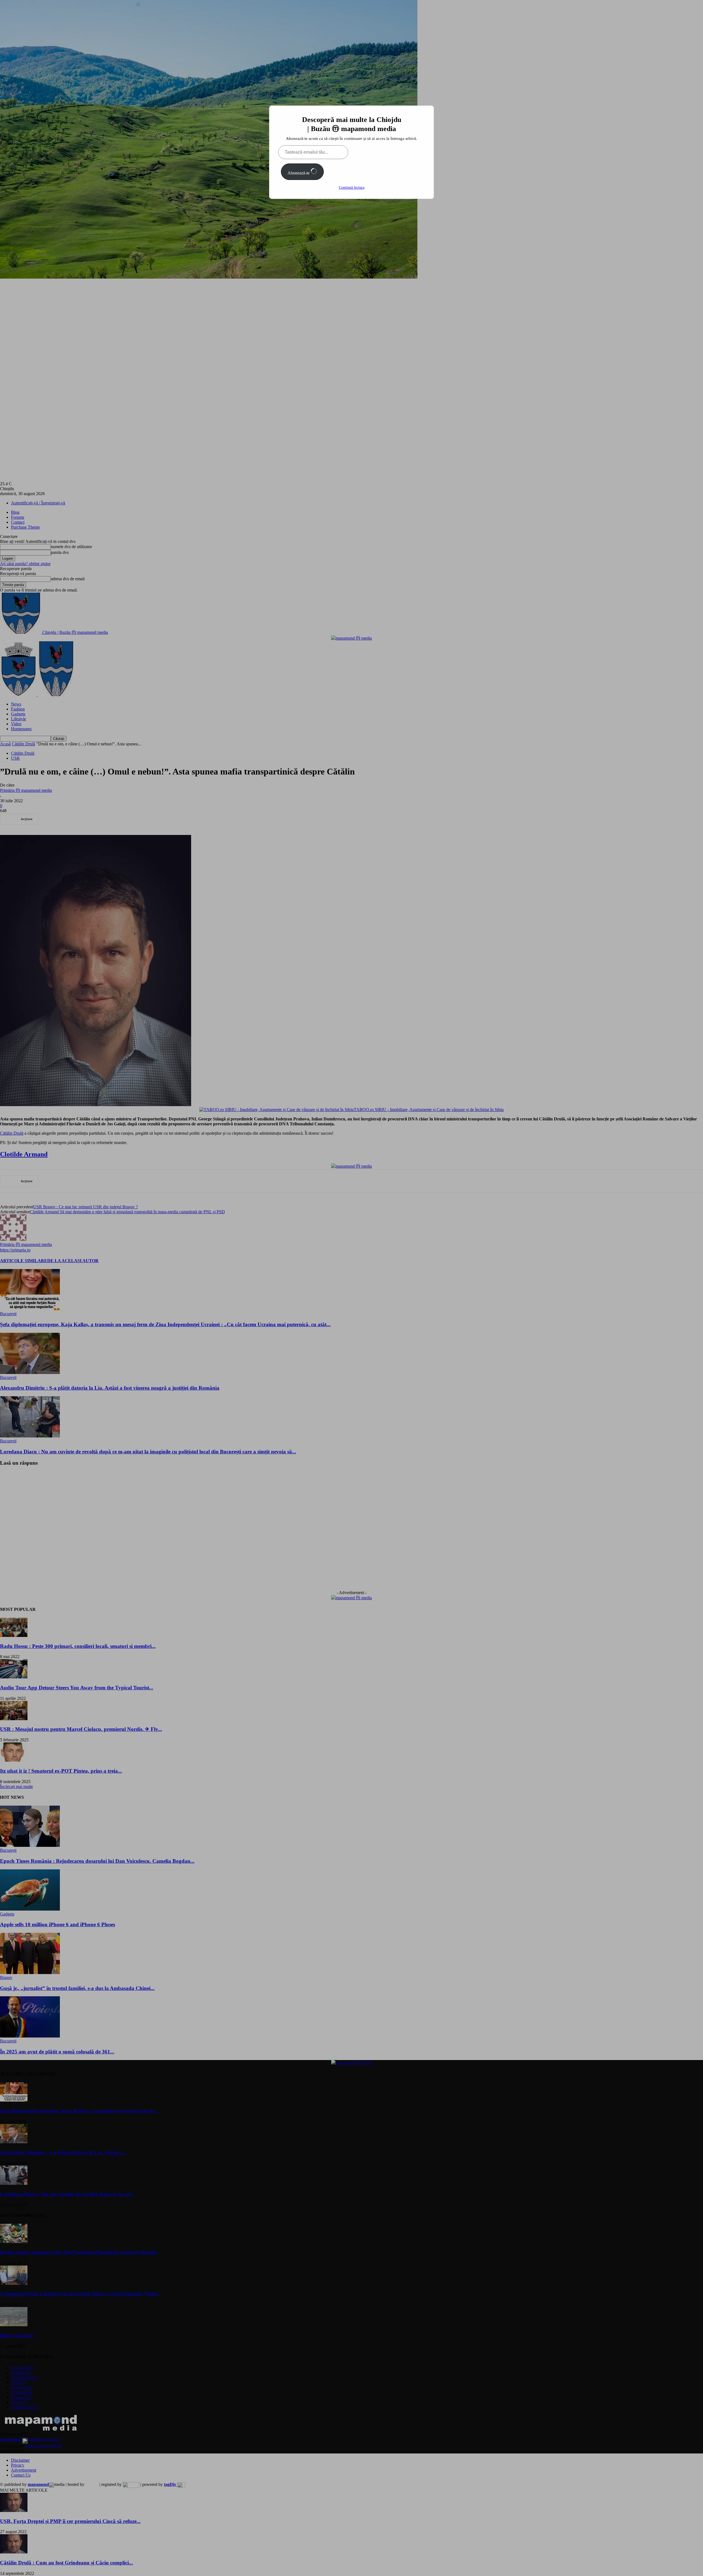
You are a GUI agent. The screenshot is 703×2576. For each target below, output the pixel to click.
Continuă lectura (352, 188)
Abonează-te (299, 173)
